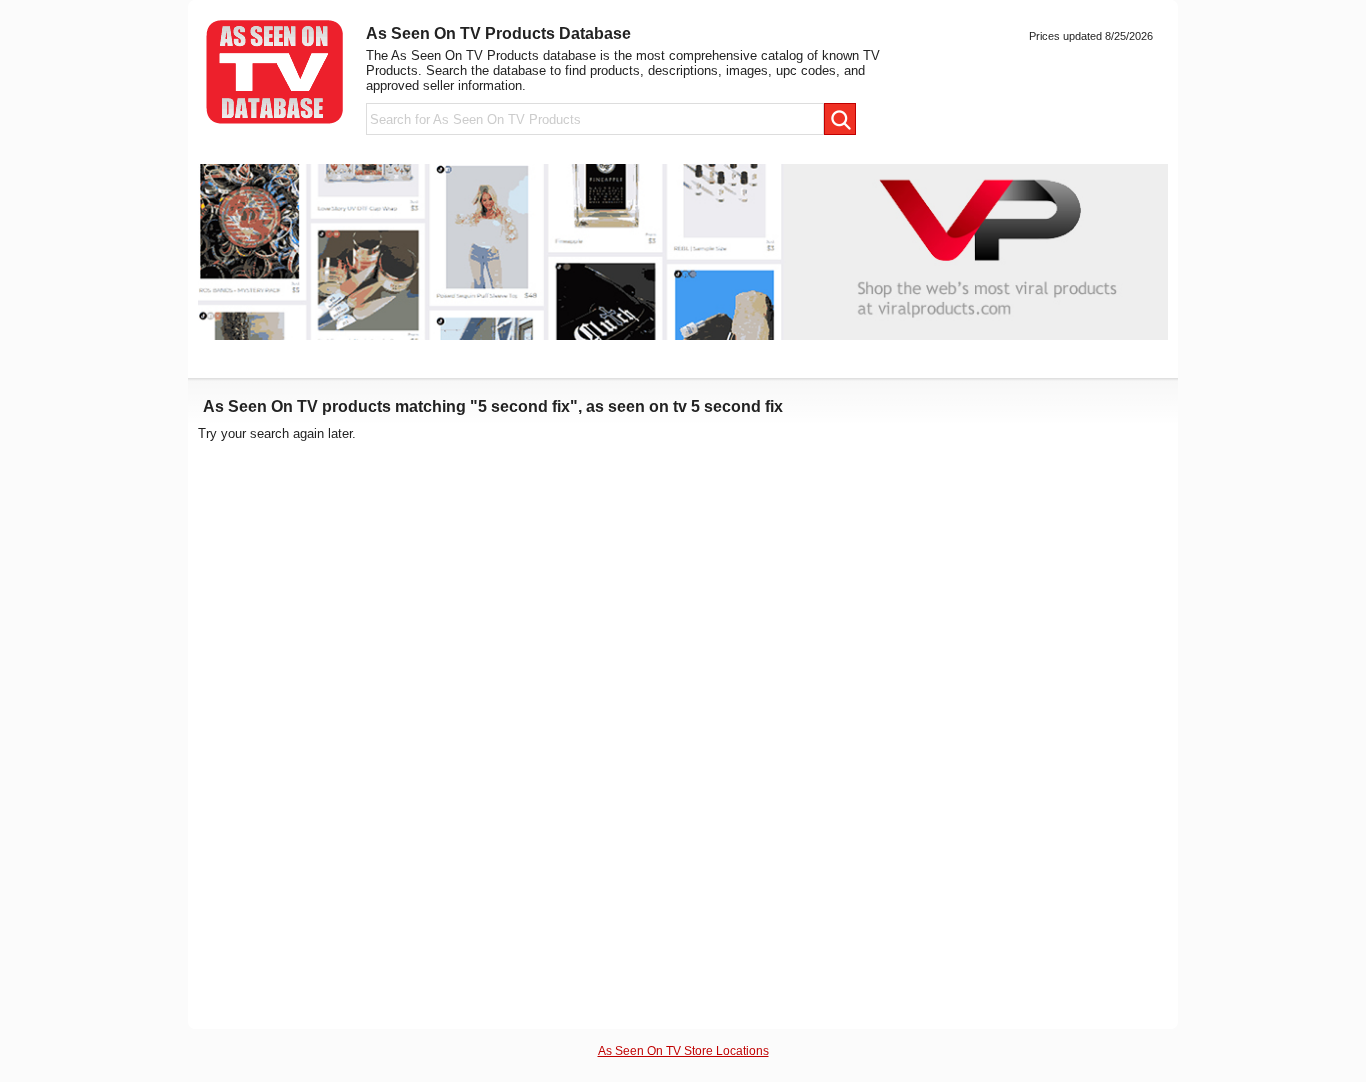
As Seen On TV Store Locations (683, 1050)
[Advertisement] (1013, 726)
